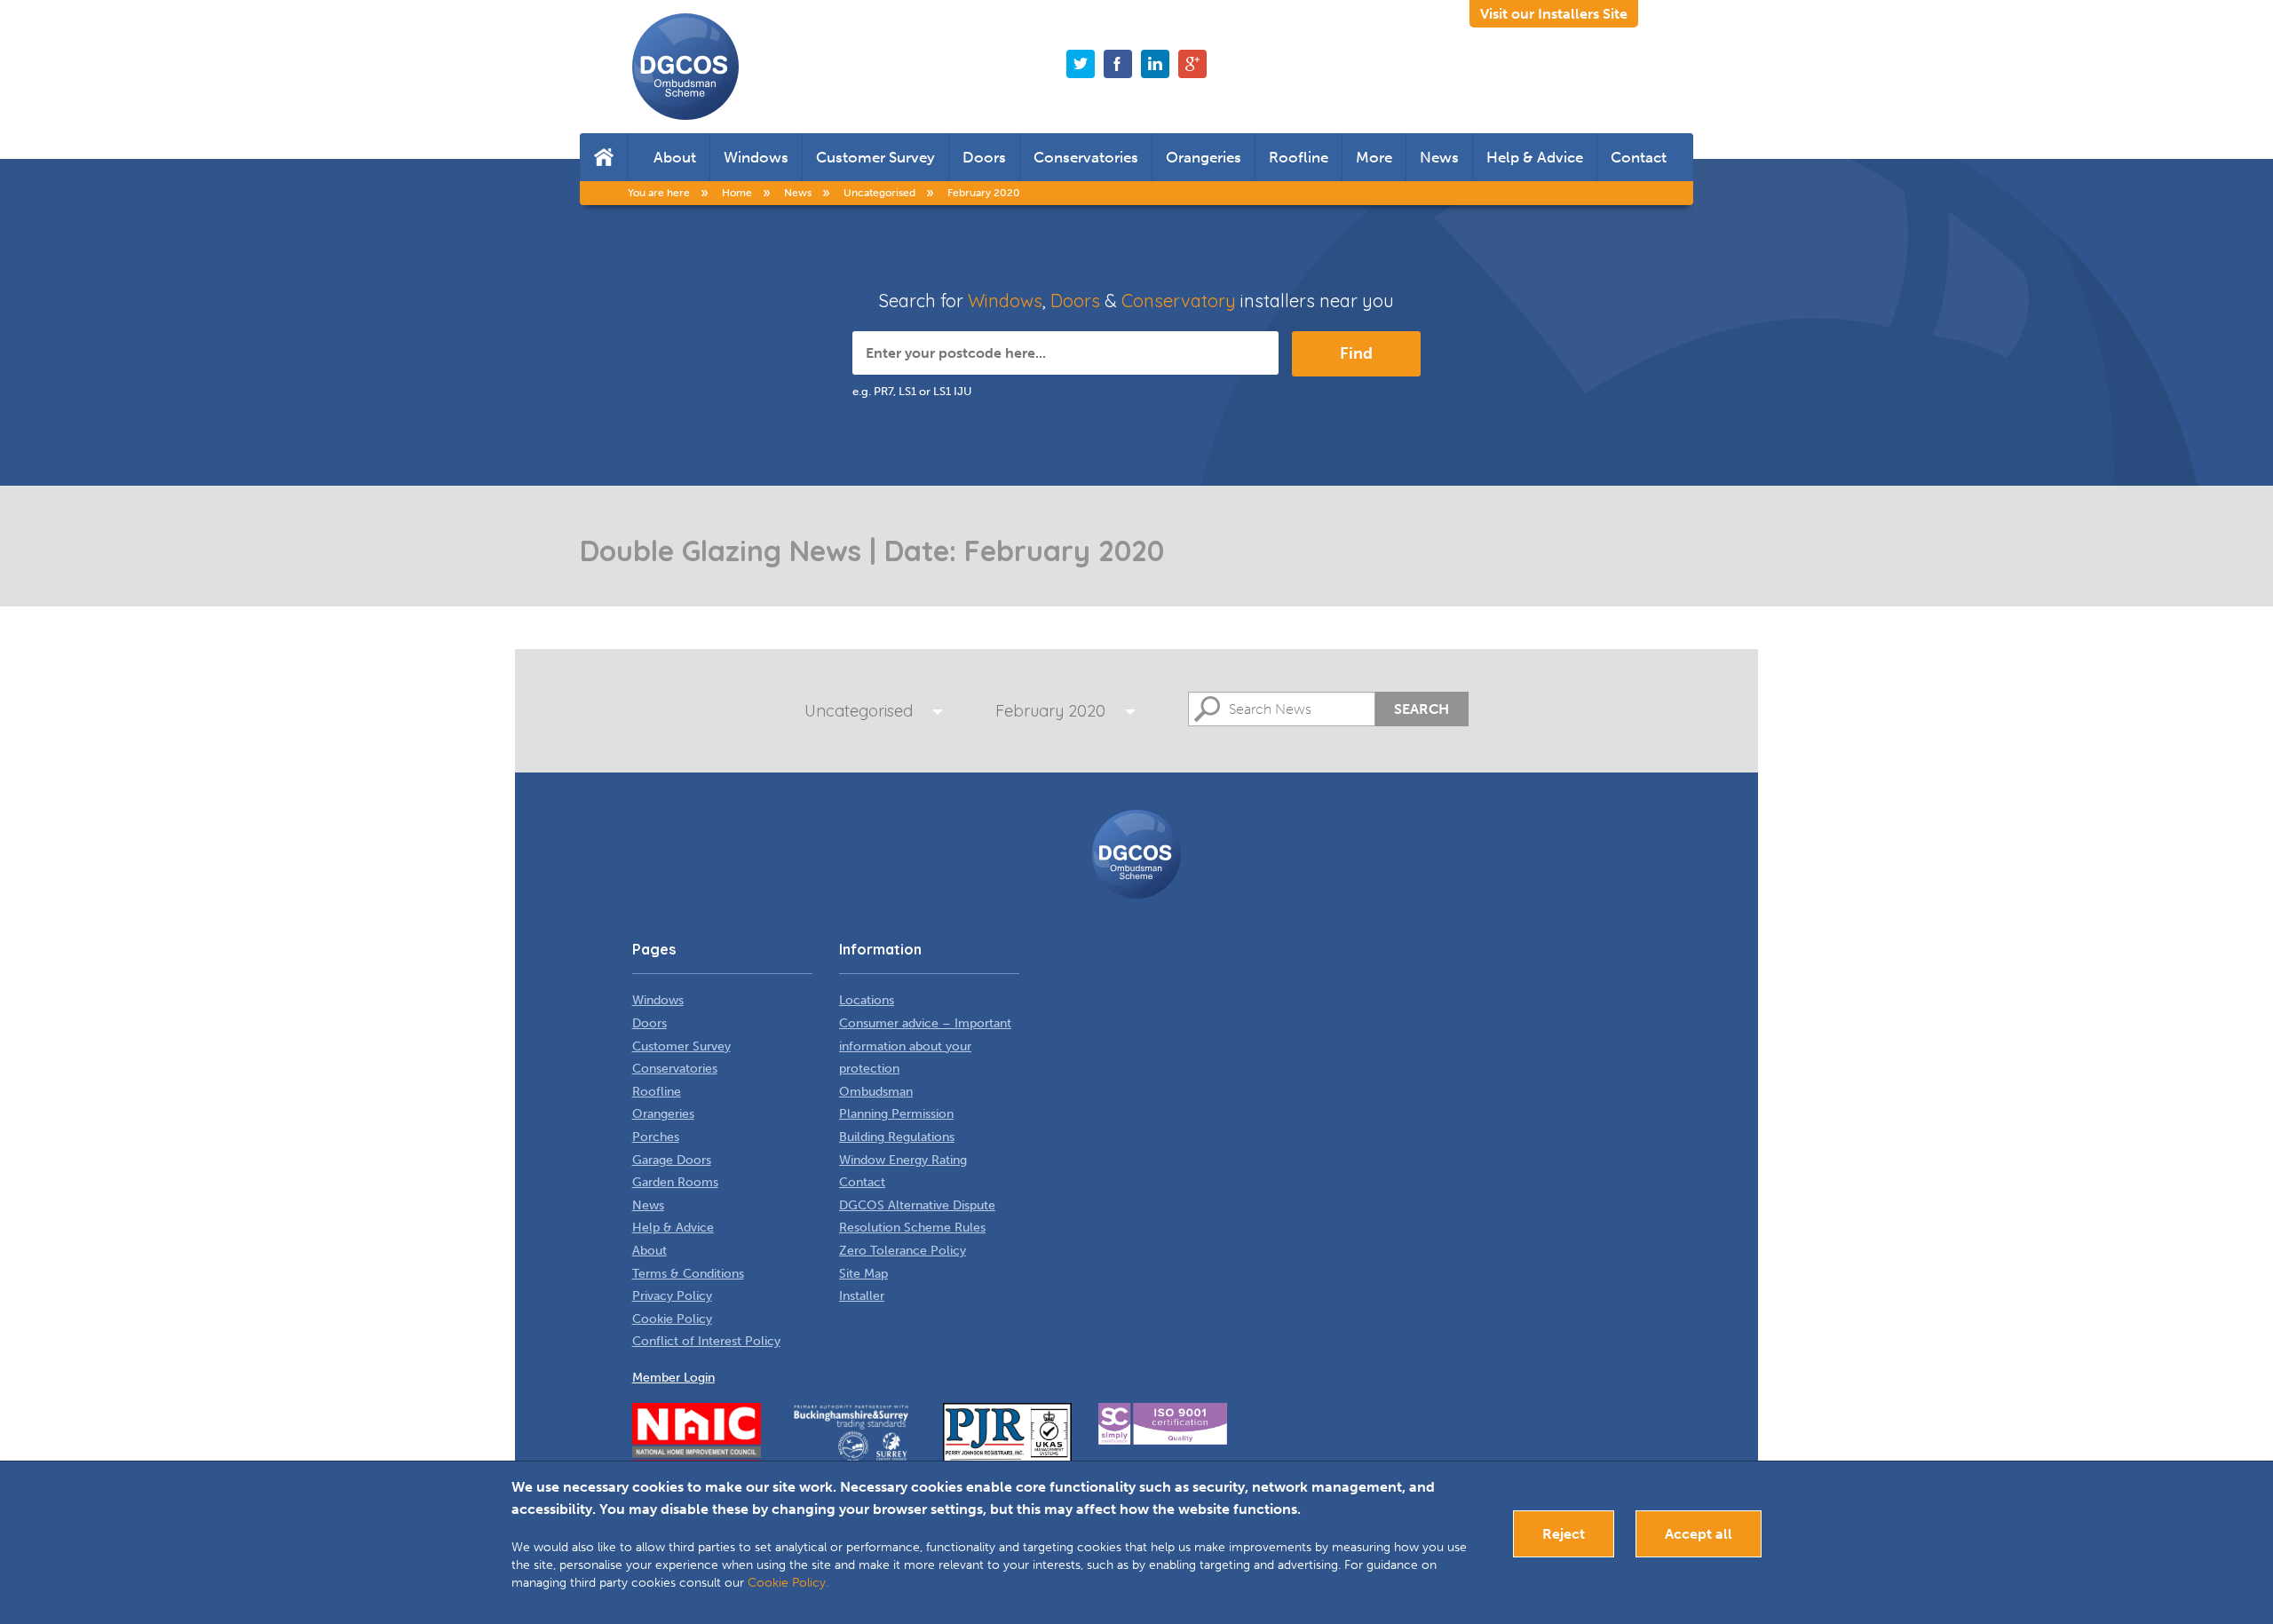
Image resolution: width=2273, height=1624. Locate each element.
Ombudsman (876, 1092)
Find (1356, 353)
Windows (756, 157)
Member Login (673, 1378)
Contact (1639, 157)
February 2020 (1050, 711)
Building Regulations (897, 1137)
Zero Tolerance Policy (903, 1251)
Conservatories (1086, 157)
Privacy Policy (672, 1296)
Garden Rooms (675, 1182)
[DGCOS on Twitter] (1081, 64)
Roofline (1299, 157)
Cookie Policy (672, 1319)
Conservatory (1179, 301)
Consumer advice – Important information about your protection (925, 1046)
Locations (867, 1000)
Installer (862, 1296)
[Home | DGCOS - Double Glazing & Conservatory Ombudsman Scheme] (685, 67)
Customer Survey (875, 157)
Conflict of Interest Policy (706, 1341)
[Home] (603, 157)
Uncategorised (859, 711)
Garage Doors (672, 1160)
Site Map (863, 1274)
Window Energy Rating (903, 1160)
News (1439, 157)
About (675, 157)
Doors (984, 157)
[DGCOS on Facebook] (1118, 64)
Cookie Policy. (788, 1583)
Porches (656, 1137)
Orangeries (1204, 157)
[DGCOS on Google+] (1192, 64)
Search (1422, 709)
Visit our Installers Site (1554, 14)
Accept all (1699, 1534)
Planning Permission (896, 1114)
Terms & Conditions (688, 1274)
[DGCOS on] (1155, 64)
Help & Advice (1535, 157)
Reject (1564, 1534)
